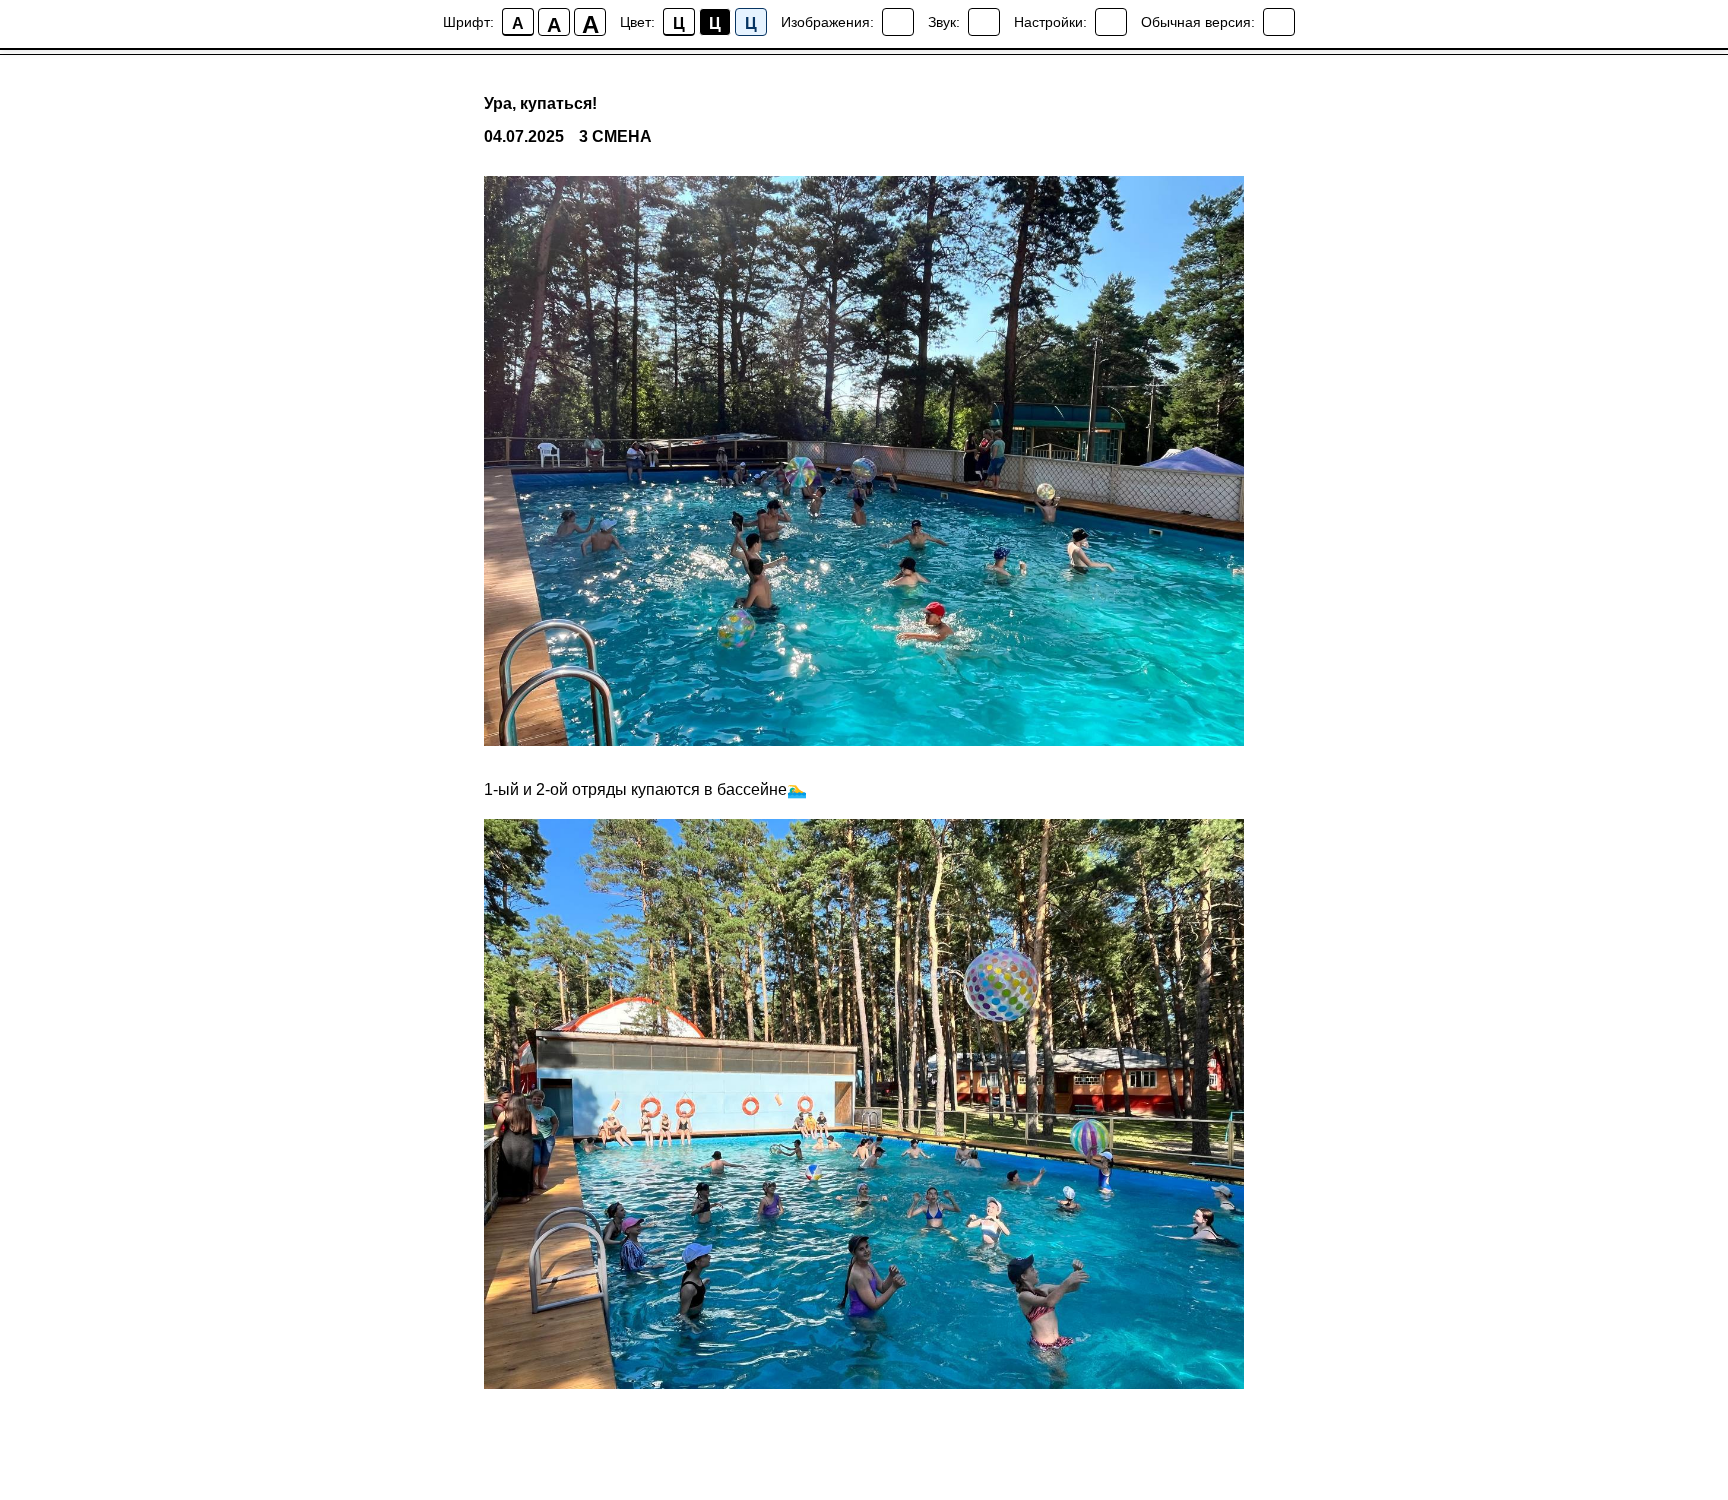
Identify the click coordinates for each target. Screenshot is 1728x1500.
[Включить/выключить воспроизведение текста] (984, 22)
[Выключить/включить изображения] (898, 22)
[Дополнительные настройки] (1111, 22)
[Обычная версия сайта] (1279, 22)
